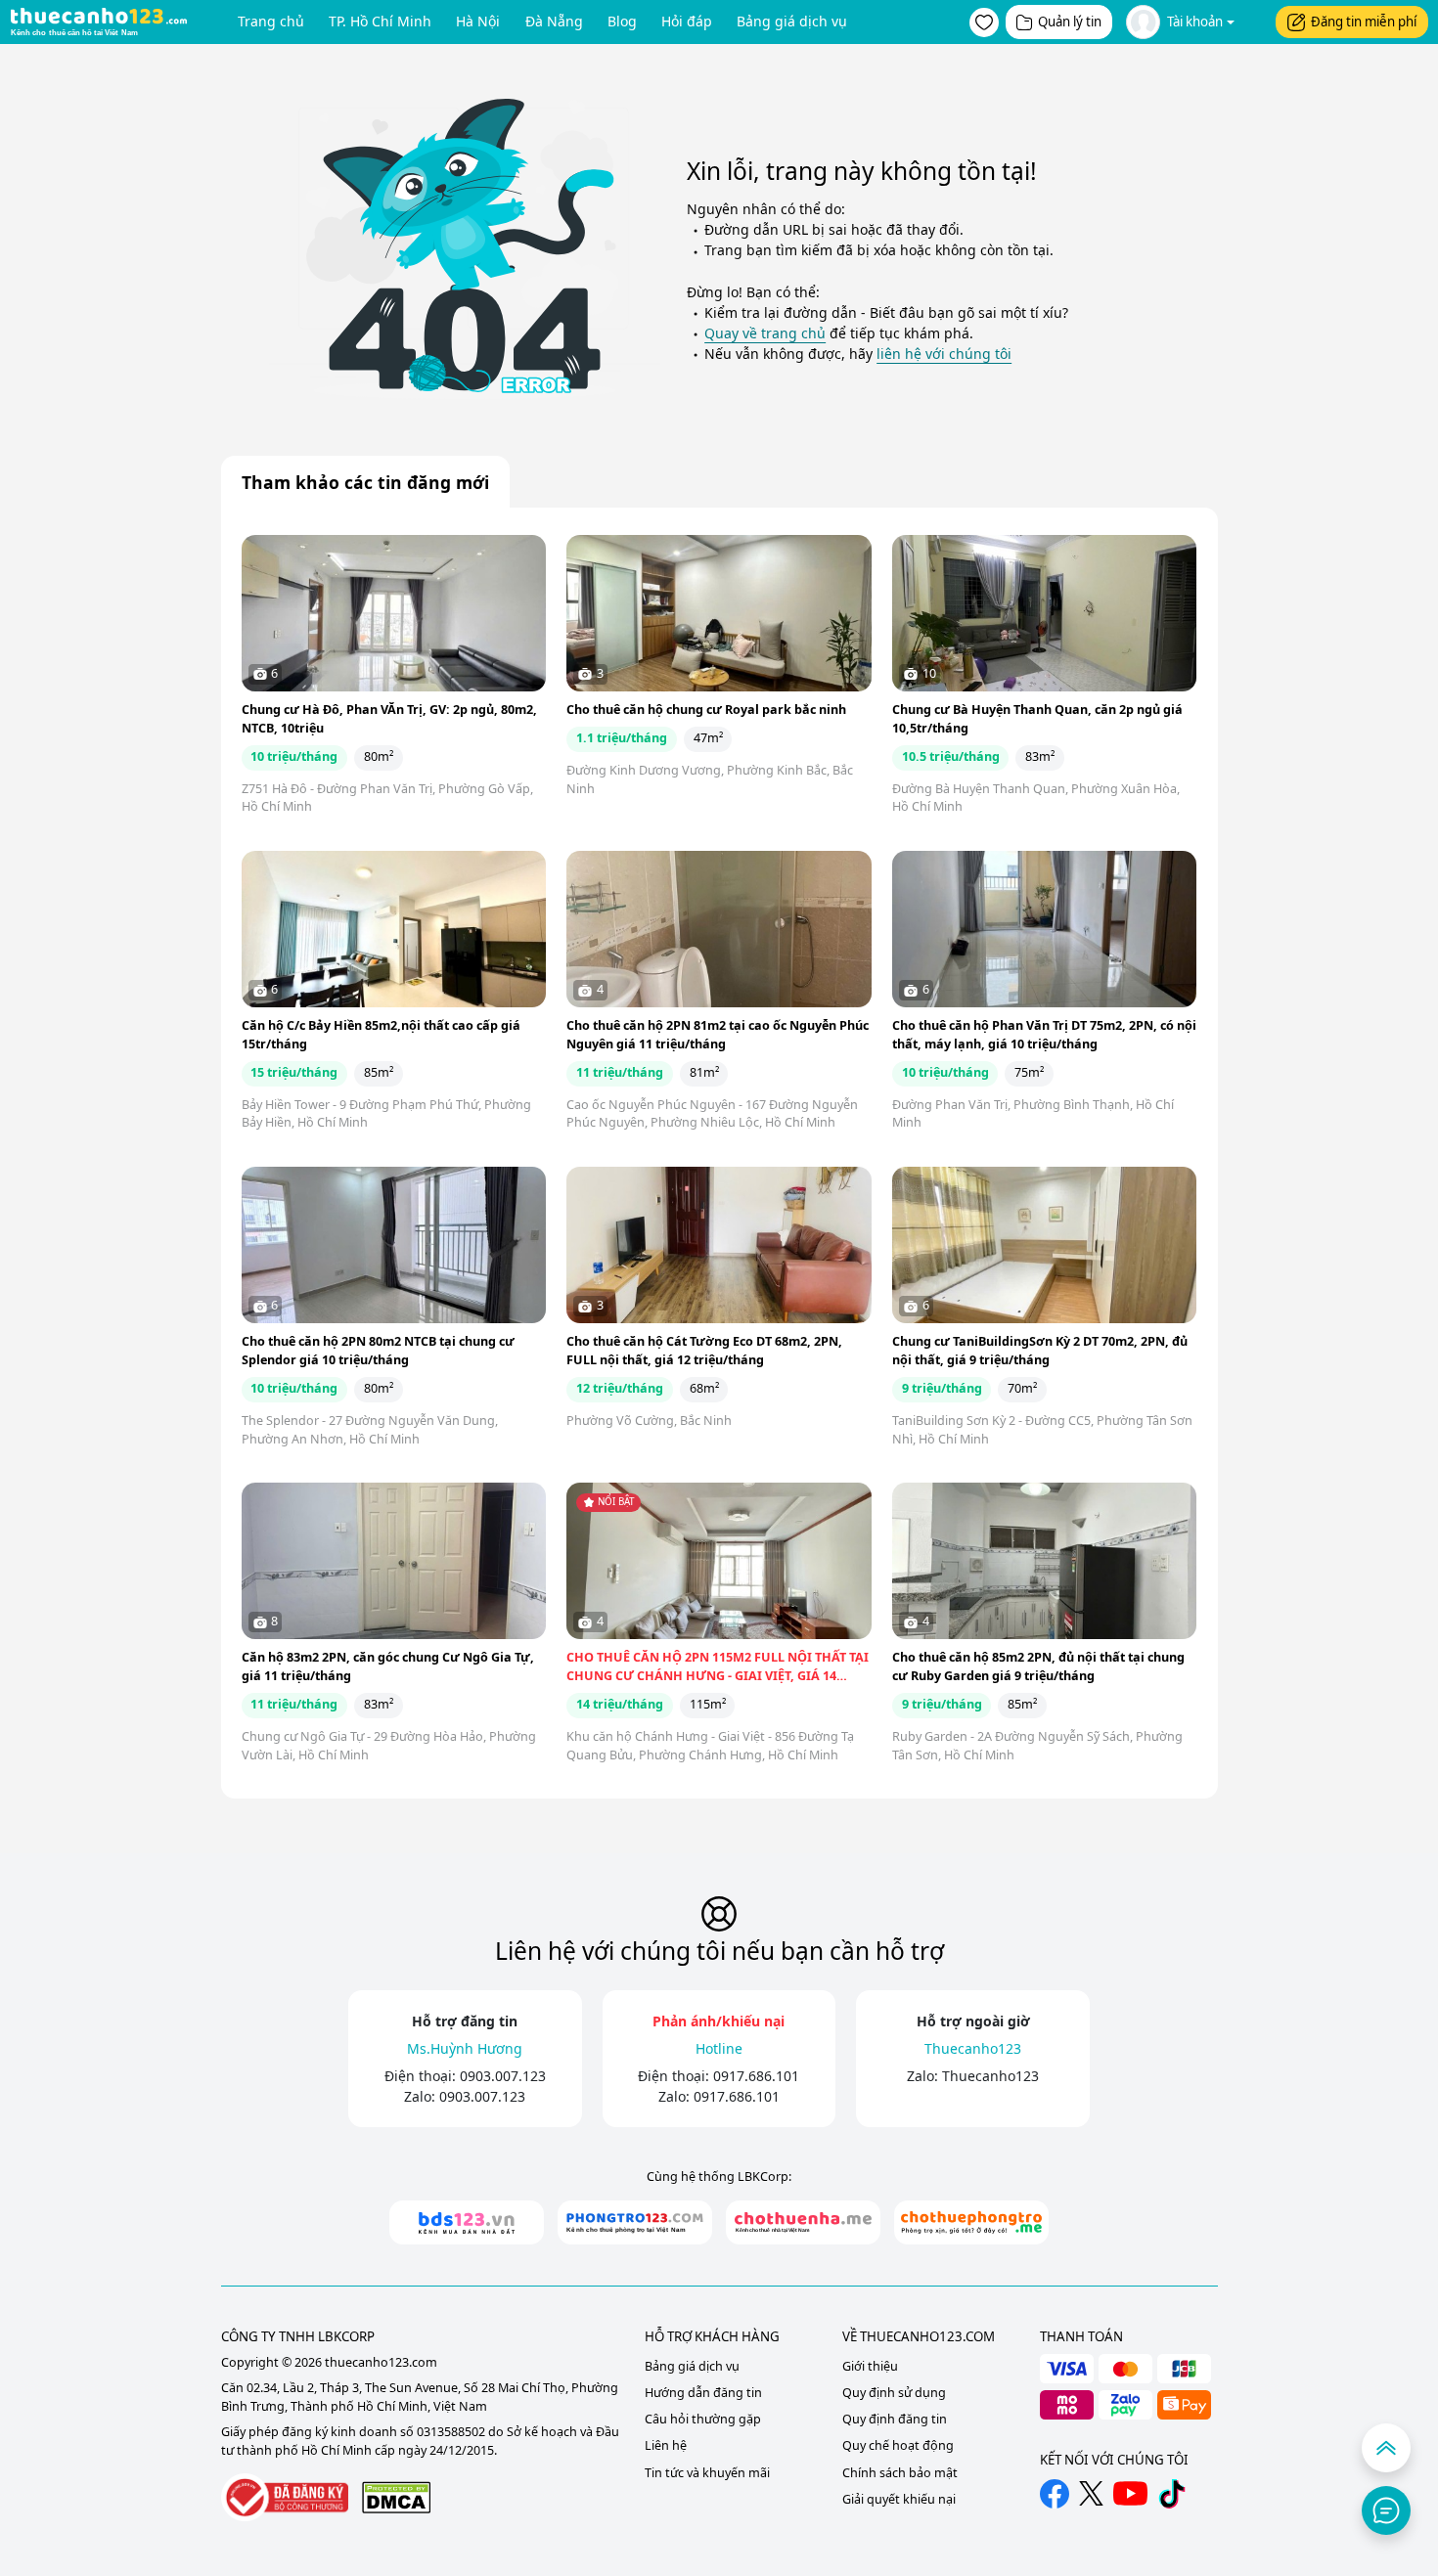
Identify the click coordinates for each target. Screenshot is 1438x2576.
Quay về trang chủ (765, 333)
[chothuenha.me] (803, 2222)
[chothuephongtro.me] (971, 2222)
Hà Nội (478, 21)
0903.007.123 (503, 2076)
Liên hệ (666, 2445)
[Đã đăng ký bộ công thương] (285, 2497)
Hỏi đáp (687, 21)
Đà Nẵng (554, 21)
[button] (984, 22)
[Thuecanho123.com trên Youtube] (1130, 2493)
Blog (622, 21)
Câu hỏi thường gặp (703, 2419)
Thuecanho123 (990, 2076)
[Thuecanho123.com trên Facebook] (1055, 2494)
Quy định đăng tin (895, 2419)
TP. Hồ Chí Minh (380, 21)
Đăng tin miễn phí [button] (1364, 22)
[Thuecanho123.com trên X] (1091, 2493)
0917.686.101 (756, 2076)
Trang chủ (271, 21)
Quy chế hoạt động (898, 2445)
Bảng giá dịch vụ (792, 21)
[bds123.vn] (467, 2222)
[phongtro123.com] (635, 2222)
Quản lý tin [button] (1070, 22)
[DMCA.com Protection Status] (396, 2497)
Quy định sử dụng (894, 2393)
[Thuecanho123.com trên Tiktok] (1172, 2494)
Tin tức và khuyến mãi (707, 2473)
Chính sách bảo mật (900, 2473)
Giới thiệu (870, 2366)
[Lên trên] (1386, 2448)
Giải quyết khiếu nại (899, 2499)
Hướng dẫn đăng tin (703, 2393)
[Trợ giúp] (1386, 2510)
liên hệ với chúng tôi (944, 354)
